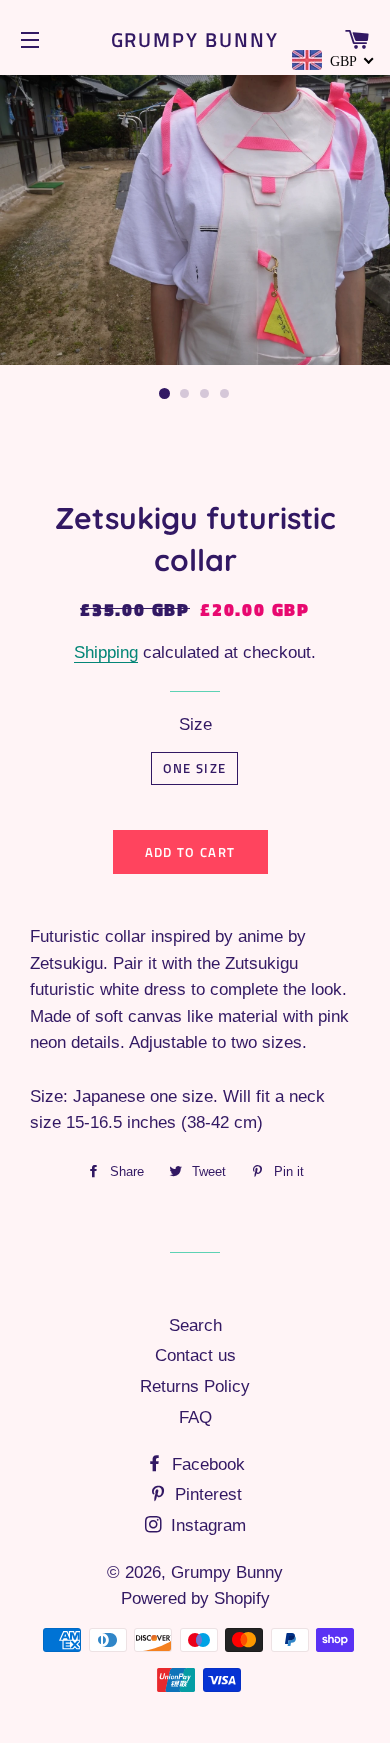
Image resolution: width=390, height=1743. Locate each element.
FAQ (195, 1417)
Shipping (106, 652)
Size (195, 724)
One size (194, 768)
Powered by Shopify (195, 1598)
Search (195, 1325)
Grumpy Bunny (195, 40)
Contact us (195, 1355)
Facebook (206, 1464)
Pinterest (206, 1494)
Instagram (206, 1525)
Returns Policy (195, 1386)
